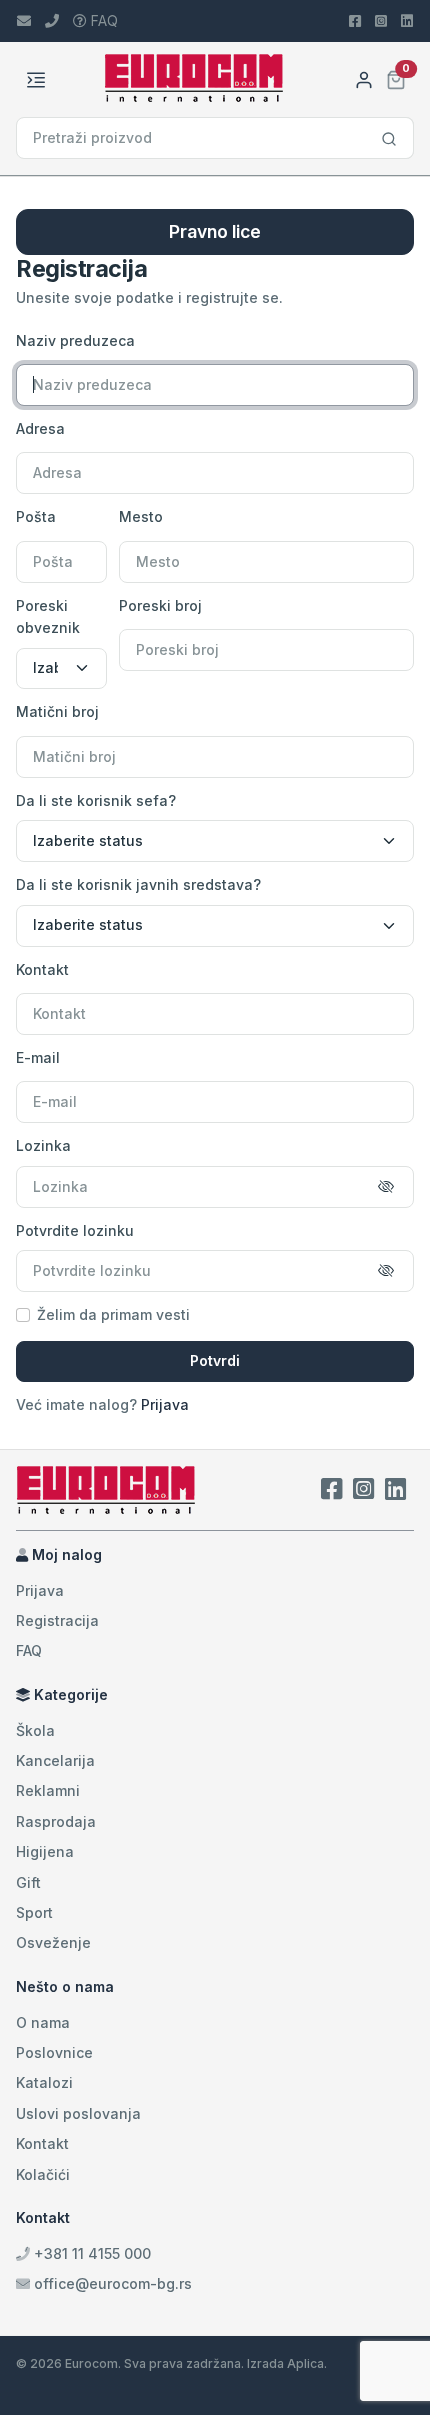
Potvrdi (215, 1360)
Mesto (141, 516)
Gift (28, 1882)
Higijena (45, 1851)
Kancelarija (55, 1760)
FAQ (102, 20)
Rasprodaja (56, 1821)
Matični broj (57, 711)
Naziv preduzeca (75, 340)
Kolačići (43, 2174)
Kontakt (42, 969)
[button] (396, 77)
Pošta (36, 516)
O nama (43, 2022)
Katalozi (44, 2082)
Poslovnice (54, 2052)
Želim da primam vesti (113, 1314)
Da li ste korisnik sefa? (96, 800)
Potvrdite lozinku (75, 1230)
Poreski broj (160, 605)
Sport (34, 1912)
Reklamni (48, 1790)
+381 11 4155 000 (90, 2253)
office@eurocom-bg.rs (113, 2283)
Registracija (57, 1620)
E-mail (38, 1057)
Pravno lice (215, 231)
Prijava (165, 1404)
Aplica (305, 2363)
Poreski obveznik (48, 616)
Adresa (40, 428)
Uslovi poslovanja (78, 2113)
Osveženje (53, 1942)
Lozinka (43, 1145)
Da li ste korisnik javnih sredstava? (138, 884)
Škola (35, 1730)
